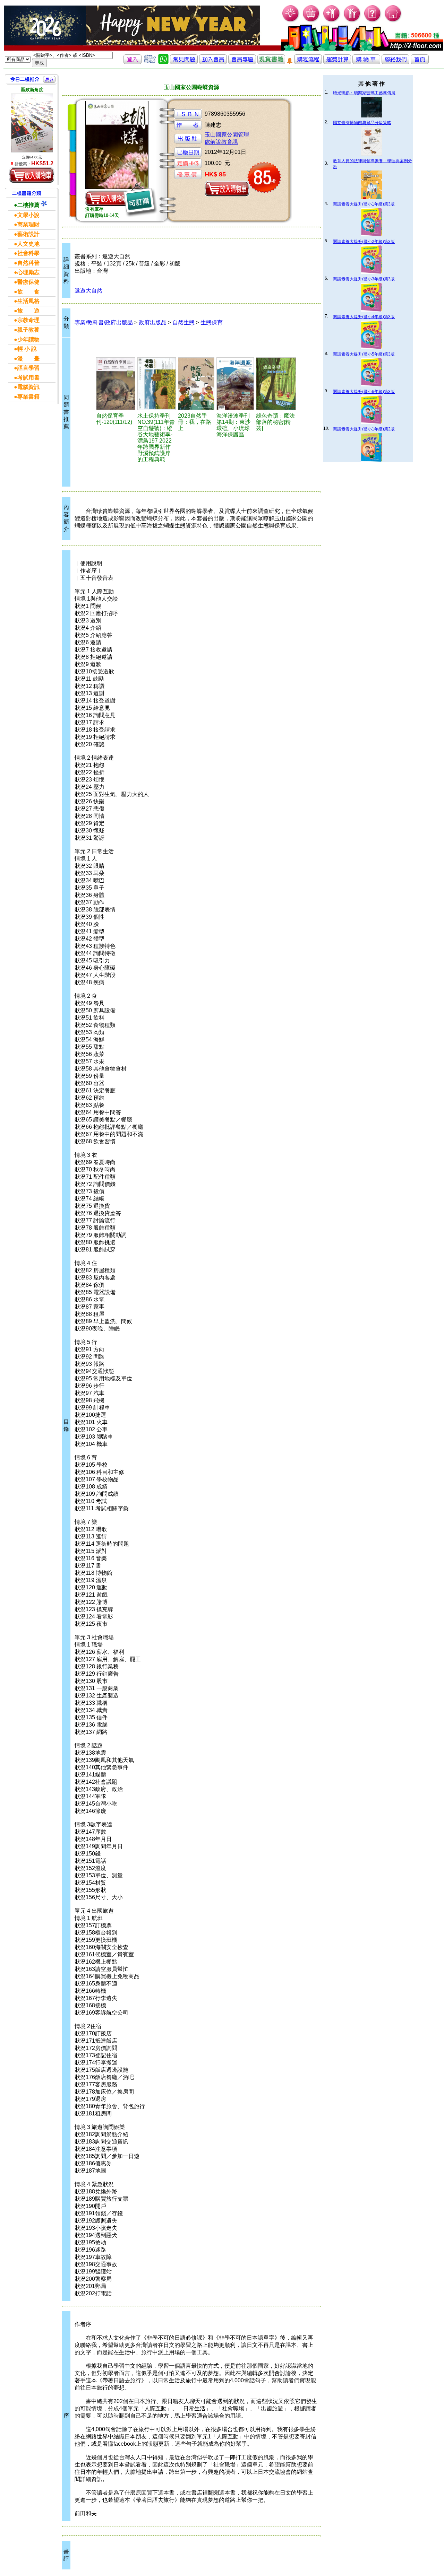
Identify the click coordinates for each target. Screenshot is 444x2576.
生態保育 (212, 322)
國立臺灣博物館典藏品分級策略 (362, 123)
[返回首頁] (420, 62)
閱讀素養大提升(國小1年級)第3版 (364, 204)
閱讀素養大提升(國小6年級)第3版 (364, 392)
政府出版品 (153, 322)
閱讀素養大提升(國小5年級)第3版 (364, 354)
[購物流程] (308, 62)
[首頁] (393, 21)
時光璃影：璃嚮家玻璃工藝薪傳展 (364, 93)
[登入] (133, 62)
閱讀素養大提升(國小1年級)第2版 (364, 429)
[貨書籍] (271, 62)
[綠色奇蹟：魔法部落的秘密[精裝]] (276, 384)
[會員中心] (352, 21)
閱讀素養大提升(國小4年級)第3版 (364, 317)
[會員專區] (242, 62)
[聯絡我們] (395, 62)
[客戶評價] (150, 62)
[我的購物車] (311, 21)
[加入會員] (332, 21)
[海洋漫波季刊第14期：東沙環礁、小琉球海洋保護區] (235, 384)
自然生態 (183, 322)
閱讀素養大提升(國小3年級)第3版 (364, 279)
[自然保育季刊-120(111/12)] (116, 384)
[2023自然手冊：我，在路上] (196, 384)
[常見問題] (373, 21)
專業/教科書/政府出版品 (104, 322)
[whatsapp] (163, 62)
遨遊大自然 (88, 291)
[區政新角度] (32, 123)
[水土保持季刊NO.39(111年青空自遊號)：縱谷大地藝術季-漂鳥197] (157, 384)
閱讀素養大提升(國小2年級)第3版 (364, 242)
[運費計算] (337, 62)
